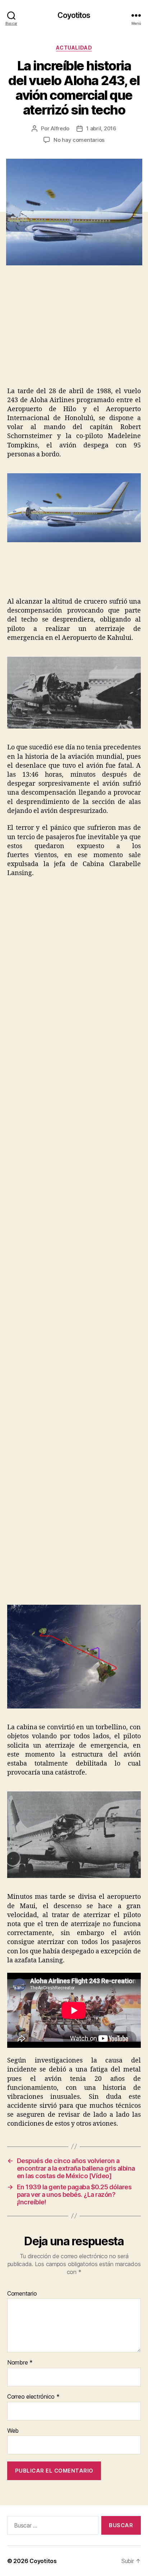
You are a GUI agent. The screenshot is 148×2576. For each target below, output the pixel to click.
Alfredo (60, 128)
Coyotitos (74, 15)
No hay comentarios (79, 140)
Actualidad (74, 48)
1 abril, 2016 (101, 128)
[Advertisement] (67, 334)
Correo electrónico (33, 2397)
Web (13, 2431)
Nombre (20, 2363)
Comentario (22, 2294)
